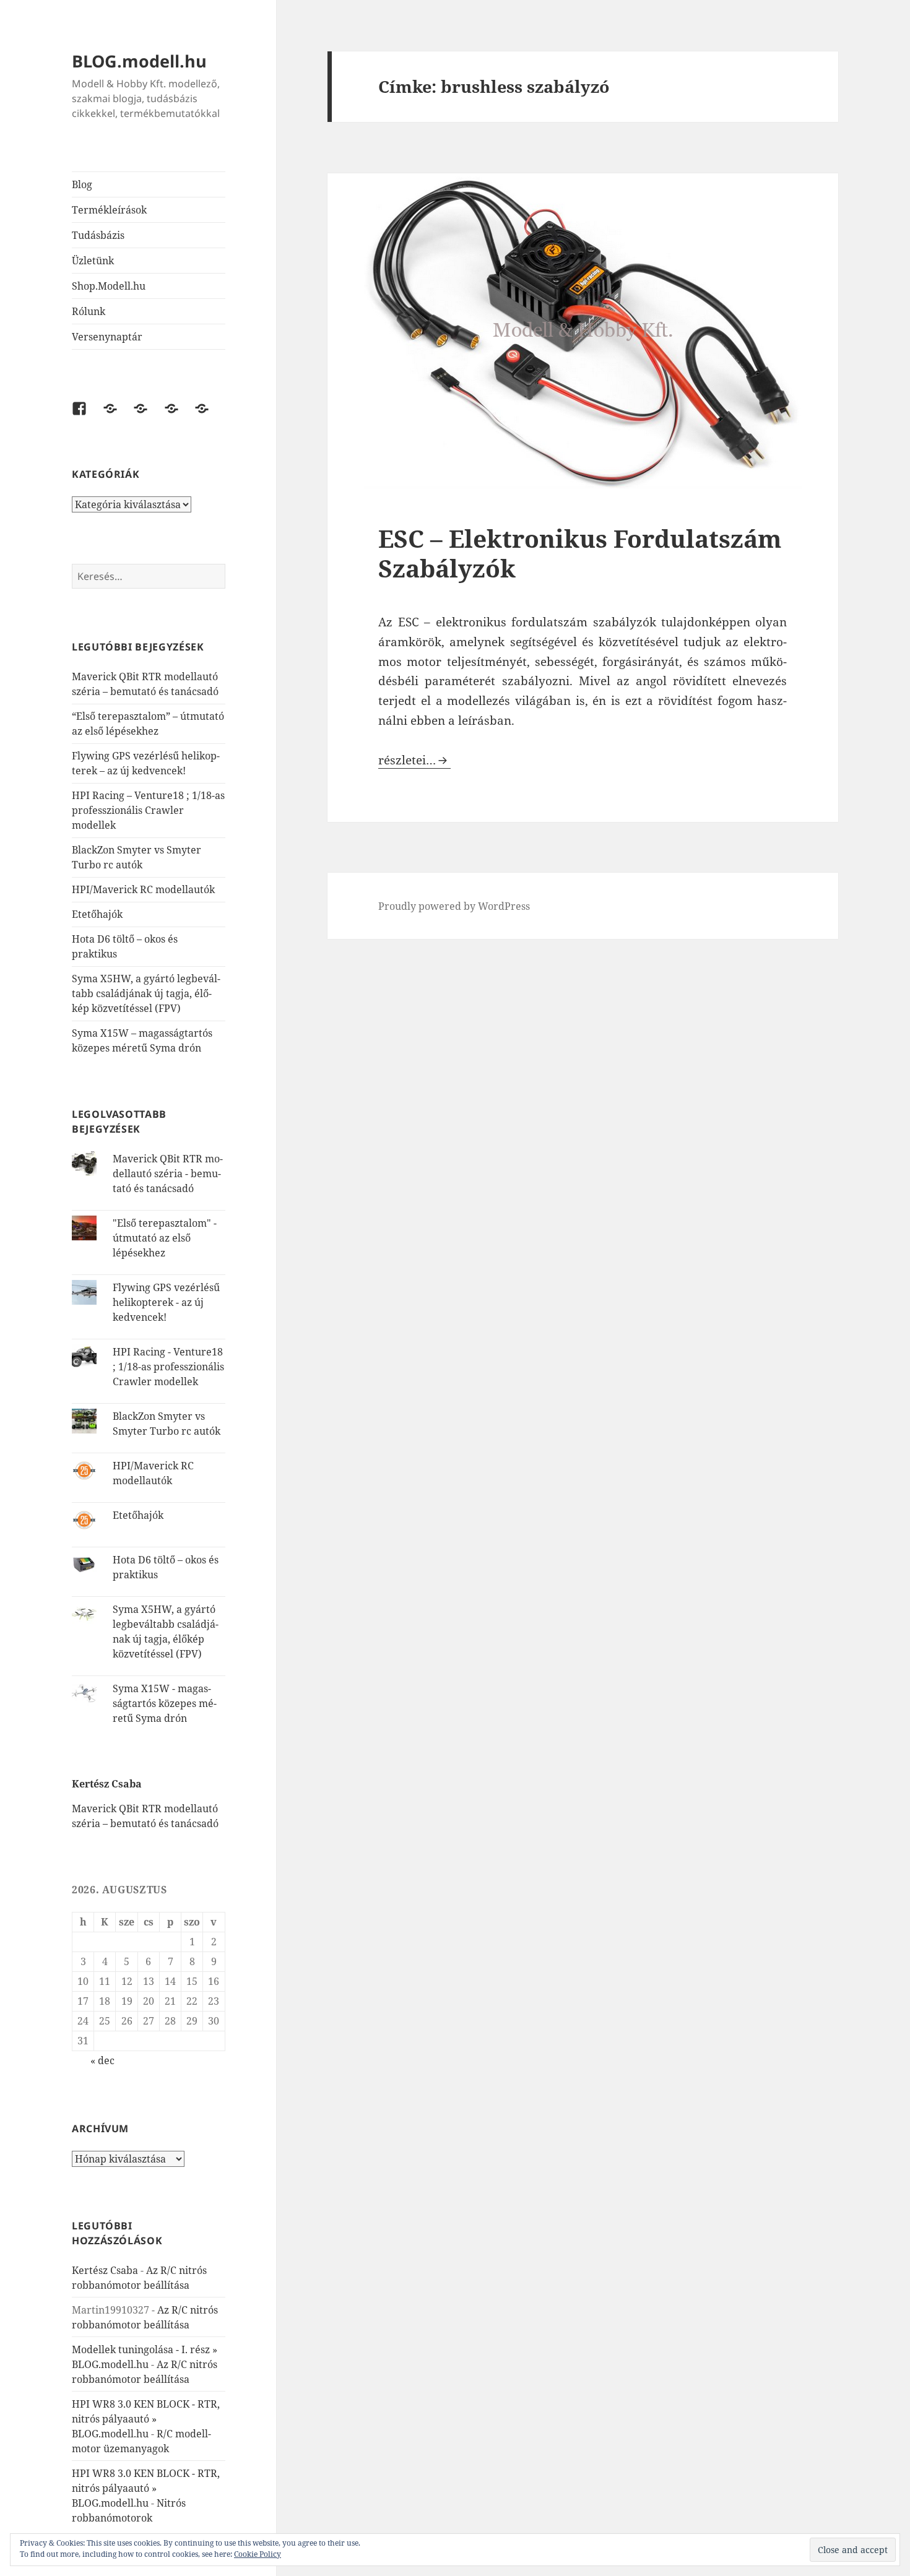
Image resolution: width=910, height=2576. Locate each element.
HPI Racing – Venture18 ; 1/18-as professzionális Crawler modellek (148, 810)
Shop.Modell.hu (109, 286)
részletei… (414, 760)
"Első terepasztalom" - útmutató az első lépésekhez (165, 1238)
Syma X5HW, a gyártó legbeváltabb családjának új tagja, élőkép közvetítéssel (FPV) (146, 993)
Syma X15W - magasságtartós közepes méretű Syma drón (165, 1703)
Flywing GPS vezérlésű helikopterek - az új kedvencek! (166, 1302)
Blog (82, 184)
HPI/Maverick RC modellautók (143, 889)
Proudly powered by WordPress (454, 906)
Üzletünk (93, 261)
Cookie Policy (258, 2554)
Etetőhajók (97, 914)
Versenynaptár (107, 337)
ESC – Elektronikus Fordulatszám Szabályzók (580, 553)
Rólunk (89, 311)
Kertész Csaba (105, 2270)
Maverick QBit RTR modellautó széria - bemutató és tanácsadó (168, 1173)
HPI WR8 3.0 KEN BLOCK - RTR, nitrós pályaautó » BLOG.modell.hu (146, 2419)
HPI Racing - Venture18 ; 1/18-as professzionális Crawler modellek (168, 1367)
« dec (102, 2060)
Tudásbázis (98, 235)
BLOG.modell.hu (139, 61)
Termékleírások (109, 210)
